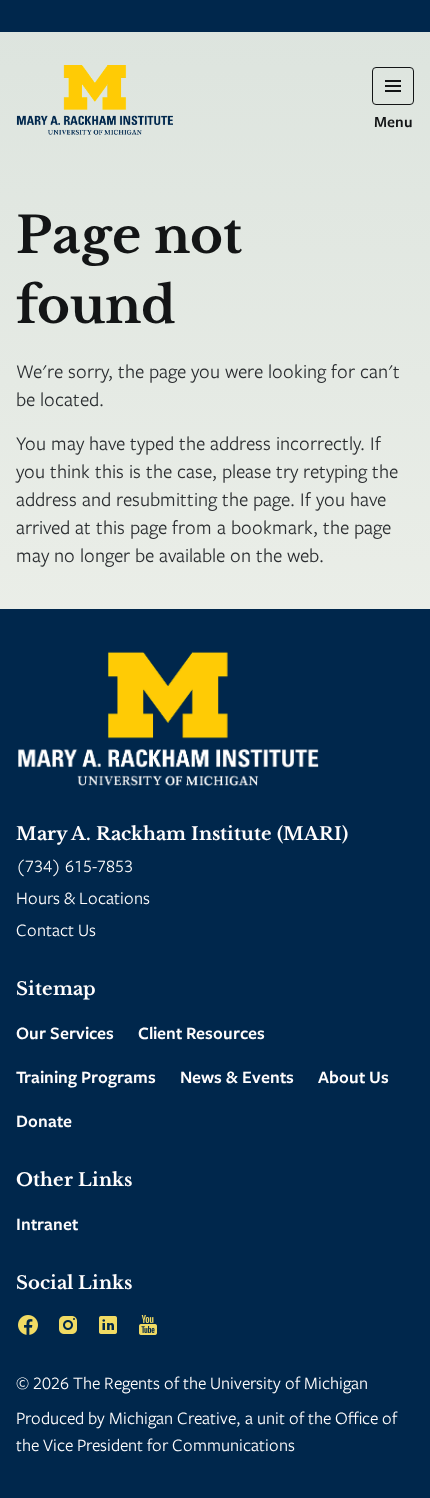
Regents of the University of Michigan (236, 1382)
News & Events (237, 1076)
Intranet (47, 1223)
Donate (44, 1120)
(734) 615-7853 (74, 865)
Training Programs (86, 1076)
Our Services (65, 1032)
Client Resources (201, 1032)
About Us (353, 1076)
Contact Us (56, 929)
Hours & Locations (83, 897)
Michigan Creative (172, 1417)
